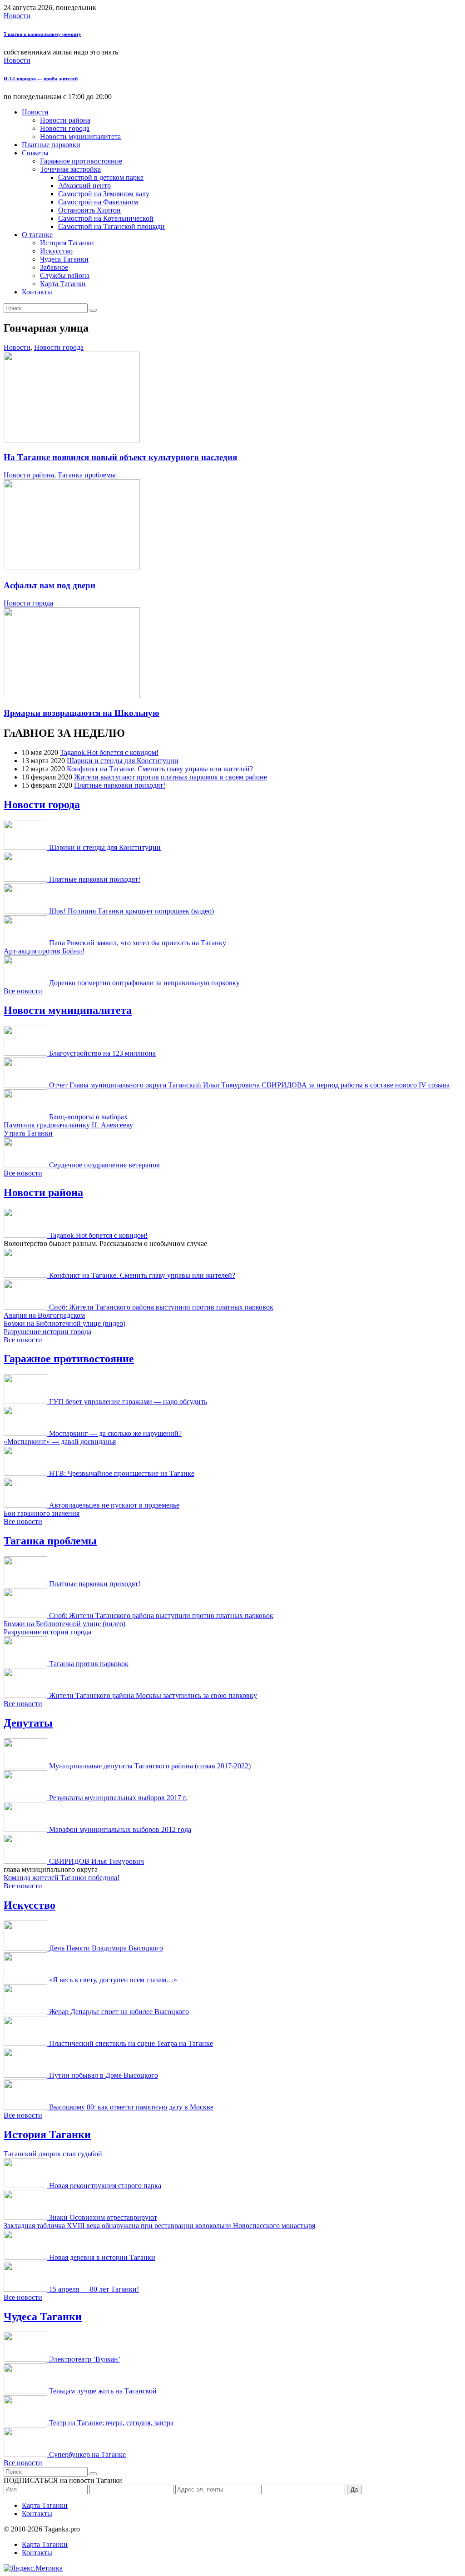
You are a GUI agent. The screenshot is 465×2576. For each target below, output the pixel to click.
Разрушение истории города (47, 1332)
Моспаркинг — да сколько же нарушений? (115, 1433)
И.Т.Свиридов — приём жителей (41, 79)
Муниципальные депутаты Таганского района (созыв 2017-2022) (150, 1766)
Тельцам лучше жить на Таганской (103, 2391)
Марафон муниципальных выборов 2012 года (120, 1829)
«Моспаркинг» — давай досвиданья (60, 1442)
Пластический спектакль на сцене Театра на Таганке (131, 2043)
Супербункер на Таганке (87, 2454)
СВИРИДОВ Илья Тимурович (96, 1861)
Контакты (37, 292)
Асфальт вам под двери (49, 585)
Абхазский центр (84, 186)
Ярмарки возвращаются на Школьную (82, 713)
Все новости (23, 991)
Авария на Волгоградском (44, 1315)
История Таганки (67, 243)
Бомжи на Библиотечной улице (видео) (64, 1323)
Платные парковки (51, 145)
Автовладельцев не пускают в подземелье (114, 1505)
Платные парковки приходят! (120, 785)
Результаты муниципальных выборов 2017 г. (118, 1798)
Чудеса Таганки (64, 259)
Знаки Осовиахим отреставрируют (103, 2217)
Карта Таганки (63, 284)
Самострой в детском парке (101, 177)
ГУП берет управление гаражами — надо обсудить (128, 1402)
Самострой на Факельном (98, 202)
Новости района (65, 120)
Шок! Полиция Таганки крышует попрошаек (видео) (131, 911)
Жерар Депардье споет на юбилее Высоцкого (119, 2012)
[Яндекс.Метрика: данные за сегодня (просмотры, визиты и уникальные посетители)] (33, 2568)
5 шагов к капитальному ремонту (42, 34)
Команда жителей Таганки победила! (62, 1878)
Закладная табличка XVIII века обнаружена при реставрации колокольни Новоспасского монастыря (159, 2226)
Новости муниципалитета (80, 136)
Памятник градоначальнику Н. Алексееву (68, 1125)
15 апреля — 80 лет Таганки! (94, 2289)
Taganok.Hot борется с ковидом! (109, 752)
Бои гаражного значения (42, 1513)
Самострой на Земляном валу (104, 194)
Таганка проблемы (87, 475)
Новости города (65, 128)
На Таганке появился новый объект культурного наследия (120, 457)
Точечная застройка (70, 169)
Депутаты (28, 1723)
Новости (17, 16)
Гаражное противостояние (81, 161)
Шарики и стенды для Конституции (123, 761)
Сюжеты (35, 153)
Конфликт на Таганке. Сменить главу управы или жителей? (160, 769)
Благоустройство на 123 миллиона (102, 1053)
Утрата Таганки (28, 1133)
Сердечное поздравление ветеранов (104, 1165)
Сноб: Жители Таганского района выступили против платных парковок (161, 1307)
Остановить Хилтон (89, 210)
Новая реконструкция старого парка (105, 2186)
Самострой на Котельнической (106, 218)
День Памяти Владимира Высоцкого (106, 1948)
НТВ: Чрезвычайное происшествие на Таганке (122, 1473)
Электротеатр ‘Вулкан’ (85, 2359)
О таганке (37, 235)
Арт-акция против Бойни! (44, 951)
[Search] (93, 310)
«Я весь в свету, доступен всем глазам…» (113, 1980)
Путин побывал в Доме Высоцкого (104, 2075)
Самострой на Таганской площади (111, 226)
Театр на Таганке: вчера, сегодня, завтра (111, 2423)
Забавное (54, 267)
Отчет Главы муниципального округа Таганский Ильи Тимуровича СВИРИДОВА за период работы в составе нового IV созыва (249, 1085)
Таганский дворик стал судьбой (53, 2154)
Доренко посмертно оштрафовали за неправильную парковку (144, 983)
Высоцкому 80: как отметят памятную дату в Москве (131, 2107)
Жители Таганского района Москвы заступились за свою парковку (153, 1695)
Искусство (56, 251)
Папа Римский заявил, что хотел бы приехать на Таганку (138, 943)
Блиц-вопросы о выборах (88, 1117)
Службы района (65, 275)
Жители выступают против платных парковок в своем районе (171, 777)
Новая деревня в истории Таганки (102, 2257)
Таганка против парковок (89, 1664)
